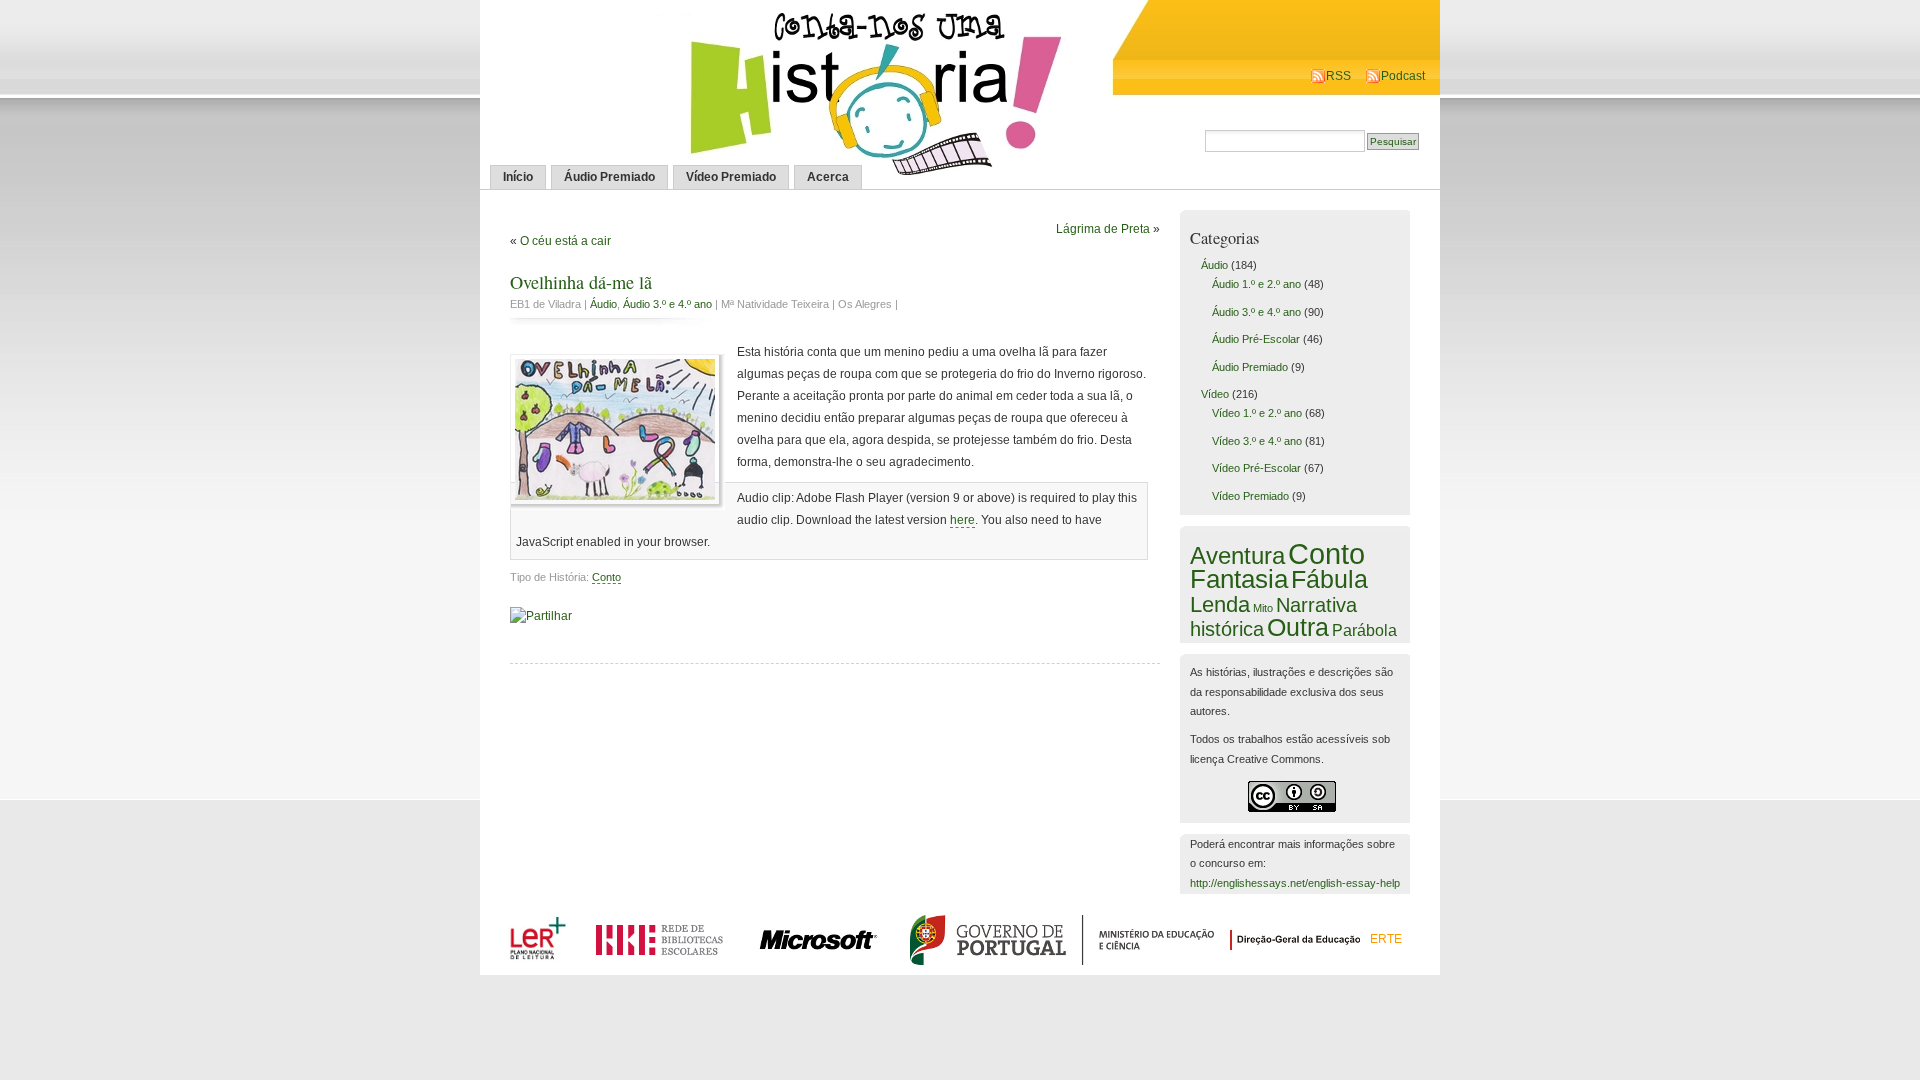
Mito (1263, 608)
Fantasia (1239, 579)
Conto (606, 577)
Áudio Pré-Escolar (1256, 339)
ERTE (1386, 939)
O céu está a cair (565, 241)
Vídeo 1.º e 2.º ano (1257, 413)
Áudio (603, 304)
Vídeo (1215, 394)
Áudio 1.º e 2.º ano (1256, 284)
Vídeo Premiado (731, 177)
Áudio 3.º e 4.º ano (667, 304)
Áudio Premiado (609, 177)
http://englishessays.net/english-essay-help (1295, 883)
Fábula (1329, 579)
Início (518, 177)
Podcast (1403, 76)
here (962, 520)
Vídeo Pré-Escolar (1256, 468)
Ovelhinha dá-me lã (581, 282)
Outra (1298, 627)
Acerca (828, 177)
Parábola (1364, 630)
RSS (1338, 76)
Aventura (1237, 555)
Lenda (1220, 604)
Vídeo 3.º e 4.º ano (1257, 441)
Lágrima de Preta (1103, 229)
